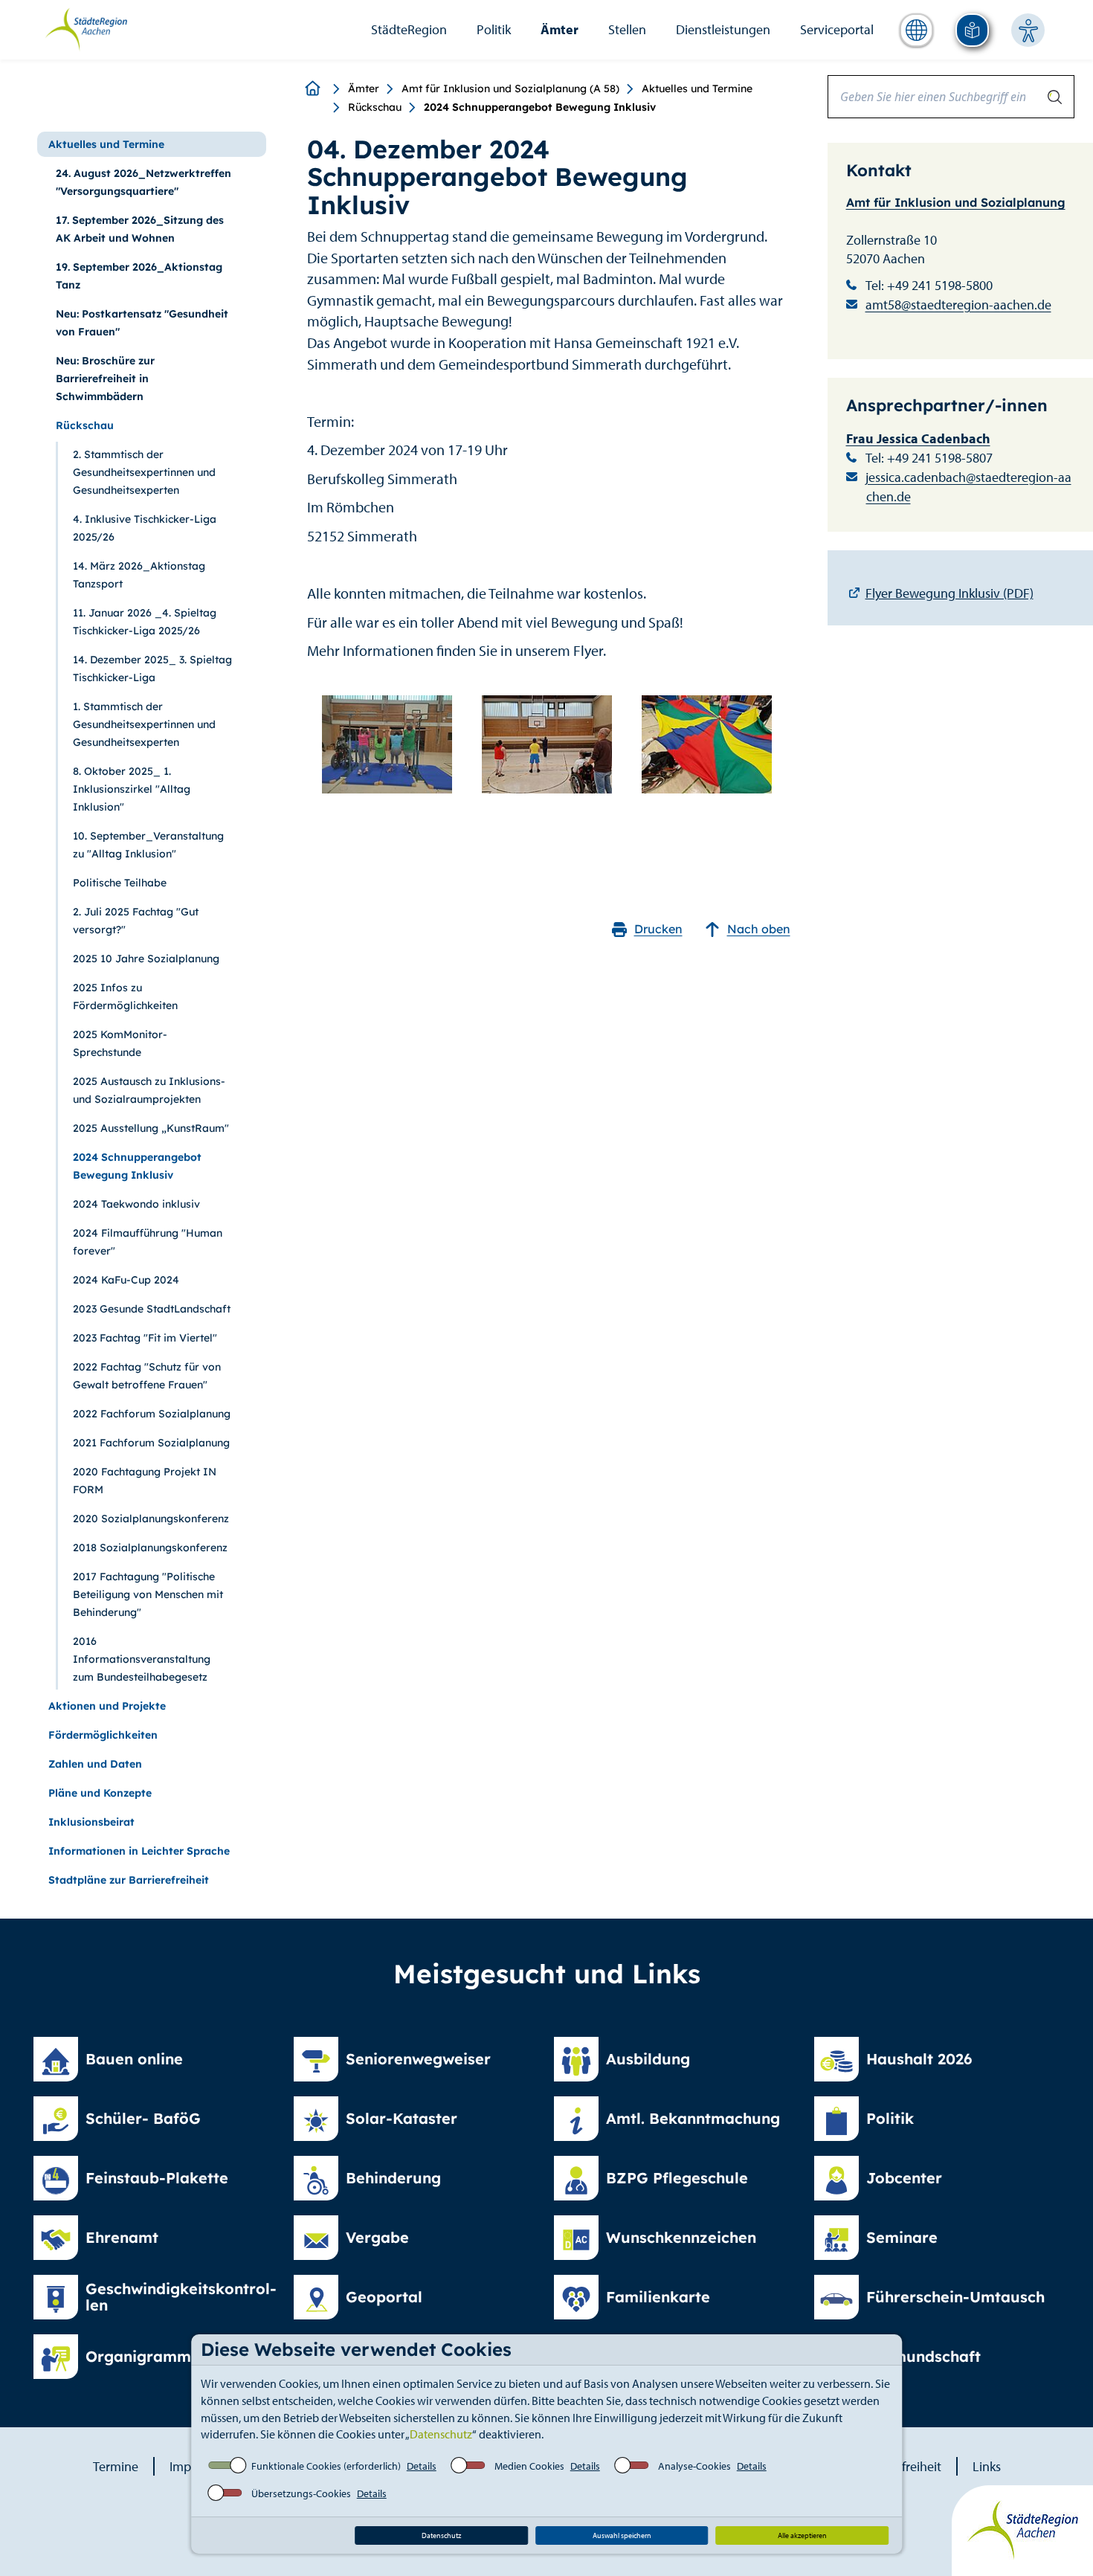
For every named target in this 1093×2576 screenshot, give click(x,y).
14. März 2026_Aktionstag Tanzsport (139, 575)
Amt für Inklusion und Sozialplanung (956, 202)
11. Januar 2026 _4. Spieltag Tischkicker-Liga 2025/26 (145, 622)
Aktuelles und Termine (697, 88)
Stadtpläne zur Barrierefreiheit (129, 1880)
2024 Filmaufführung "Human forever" (148, 1242)
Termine (116, 2466)
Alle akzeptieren (802, 2535)
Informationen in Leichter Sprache (139, 1851)
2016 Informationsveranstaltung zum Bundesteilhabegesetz (142, 1659)
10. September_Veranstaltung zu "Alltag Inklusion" (148, 845)
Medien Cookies (529, 2466)
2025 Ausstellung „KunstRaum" (151, 1128)
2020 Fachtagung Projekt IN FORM (145, 1481)
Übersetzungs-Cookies (301, 2493)
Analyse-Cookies (694, 2466)
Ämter (560, 29)
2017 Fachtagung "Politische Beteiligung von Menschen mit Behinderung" (148, 1594)
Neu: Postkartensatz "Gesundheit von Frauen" (142, 323)
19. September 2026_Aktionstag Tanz (139, 276)
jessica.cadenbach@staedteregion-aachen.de (968, 487)
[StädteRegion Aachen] (86, 28)
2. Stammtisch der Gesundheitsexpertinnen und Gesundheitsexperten (144, 472)
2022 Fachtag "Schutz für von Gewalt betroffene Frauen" (147, 1376)
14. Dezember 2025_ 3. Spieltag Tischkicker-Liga (152, 669)
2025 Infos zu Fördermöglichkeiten (125, 996)
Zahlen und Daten (95, 1764)
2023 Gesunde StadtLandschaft (152, 1309)
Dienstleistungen (723, 29)
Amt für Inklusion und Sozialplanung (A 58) (510, 88)
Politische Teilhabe (120, 883)
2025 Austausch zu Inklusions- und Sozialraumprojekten (149, 1090)
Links (987, 2466)
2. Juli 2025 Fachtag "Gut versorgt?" (136, 921)
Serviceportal (837, 29)
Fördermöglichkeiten (103, 1735)
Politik (494, 29)
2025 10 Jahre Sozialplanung (146, 959)
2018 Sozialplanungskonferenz (150, 1548)
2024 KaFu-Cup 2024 (126, 1280)
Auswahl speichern (622, 2535)
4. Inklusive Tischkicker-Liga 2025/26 (145, 528)
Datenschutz (441, 2434)
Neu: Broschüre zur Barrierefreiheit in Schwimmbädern (105, 379)
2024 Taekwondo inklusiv (136, 1204)
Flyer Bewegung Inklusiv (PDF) (949, 593)
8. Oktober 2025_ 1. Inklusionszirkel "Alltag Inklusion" (132, 789)
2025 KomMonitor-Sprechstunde (120, 1043)
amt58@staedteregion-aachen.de (958, 305)
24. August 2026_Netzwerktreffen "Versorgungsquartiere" (144, 182)
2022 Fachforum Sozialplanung (152, 1414)
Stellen (627, 29)
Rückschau (375, 107)
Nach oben (759, 929)
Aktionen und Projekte (107, 1706)
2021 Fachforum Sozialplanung (151, 1443)
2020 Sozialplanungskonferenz (151, 1519)
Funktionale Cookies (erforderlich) (326, 2466)
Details (422, 2466)
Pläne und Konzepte (100, 1793)
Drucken (658, 929)
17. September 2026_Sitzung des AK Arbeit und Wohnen (140, 229)
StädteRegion (409, 29)
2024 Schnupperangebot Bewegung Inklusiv (137, 1166)
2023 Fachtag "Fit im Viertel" (145, 1338)
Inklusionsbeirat (91, 1822)
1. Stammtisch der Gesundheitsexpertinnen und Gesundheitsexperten (144, 724)
